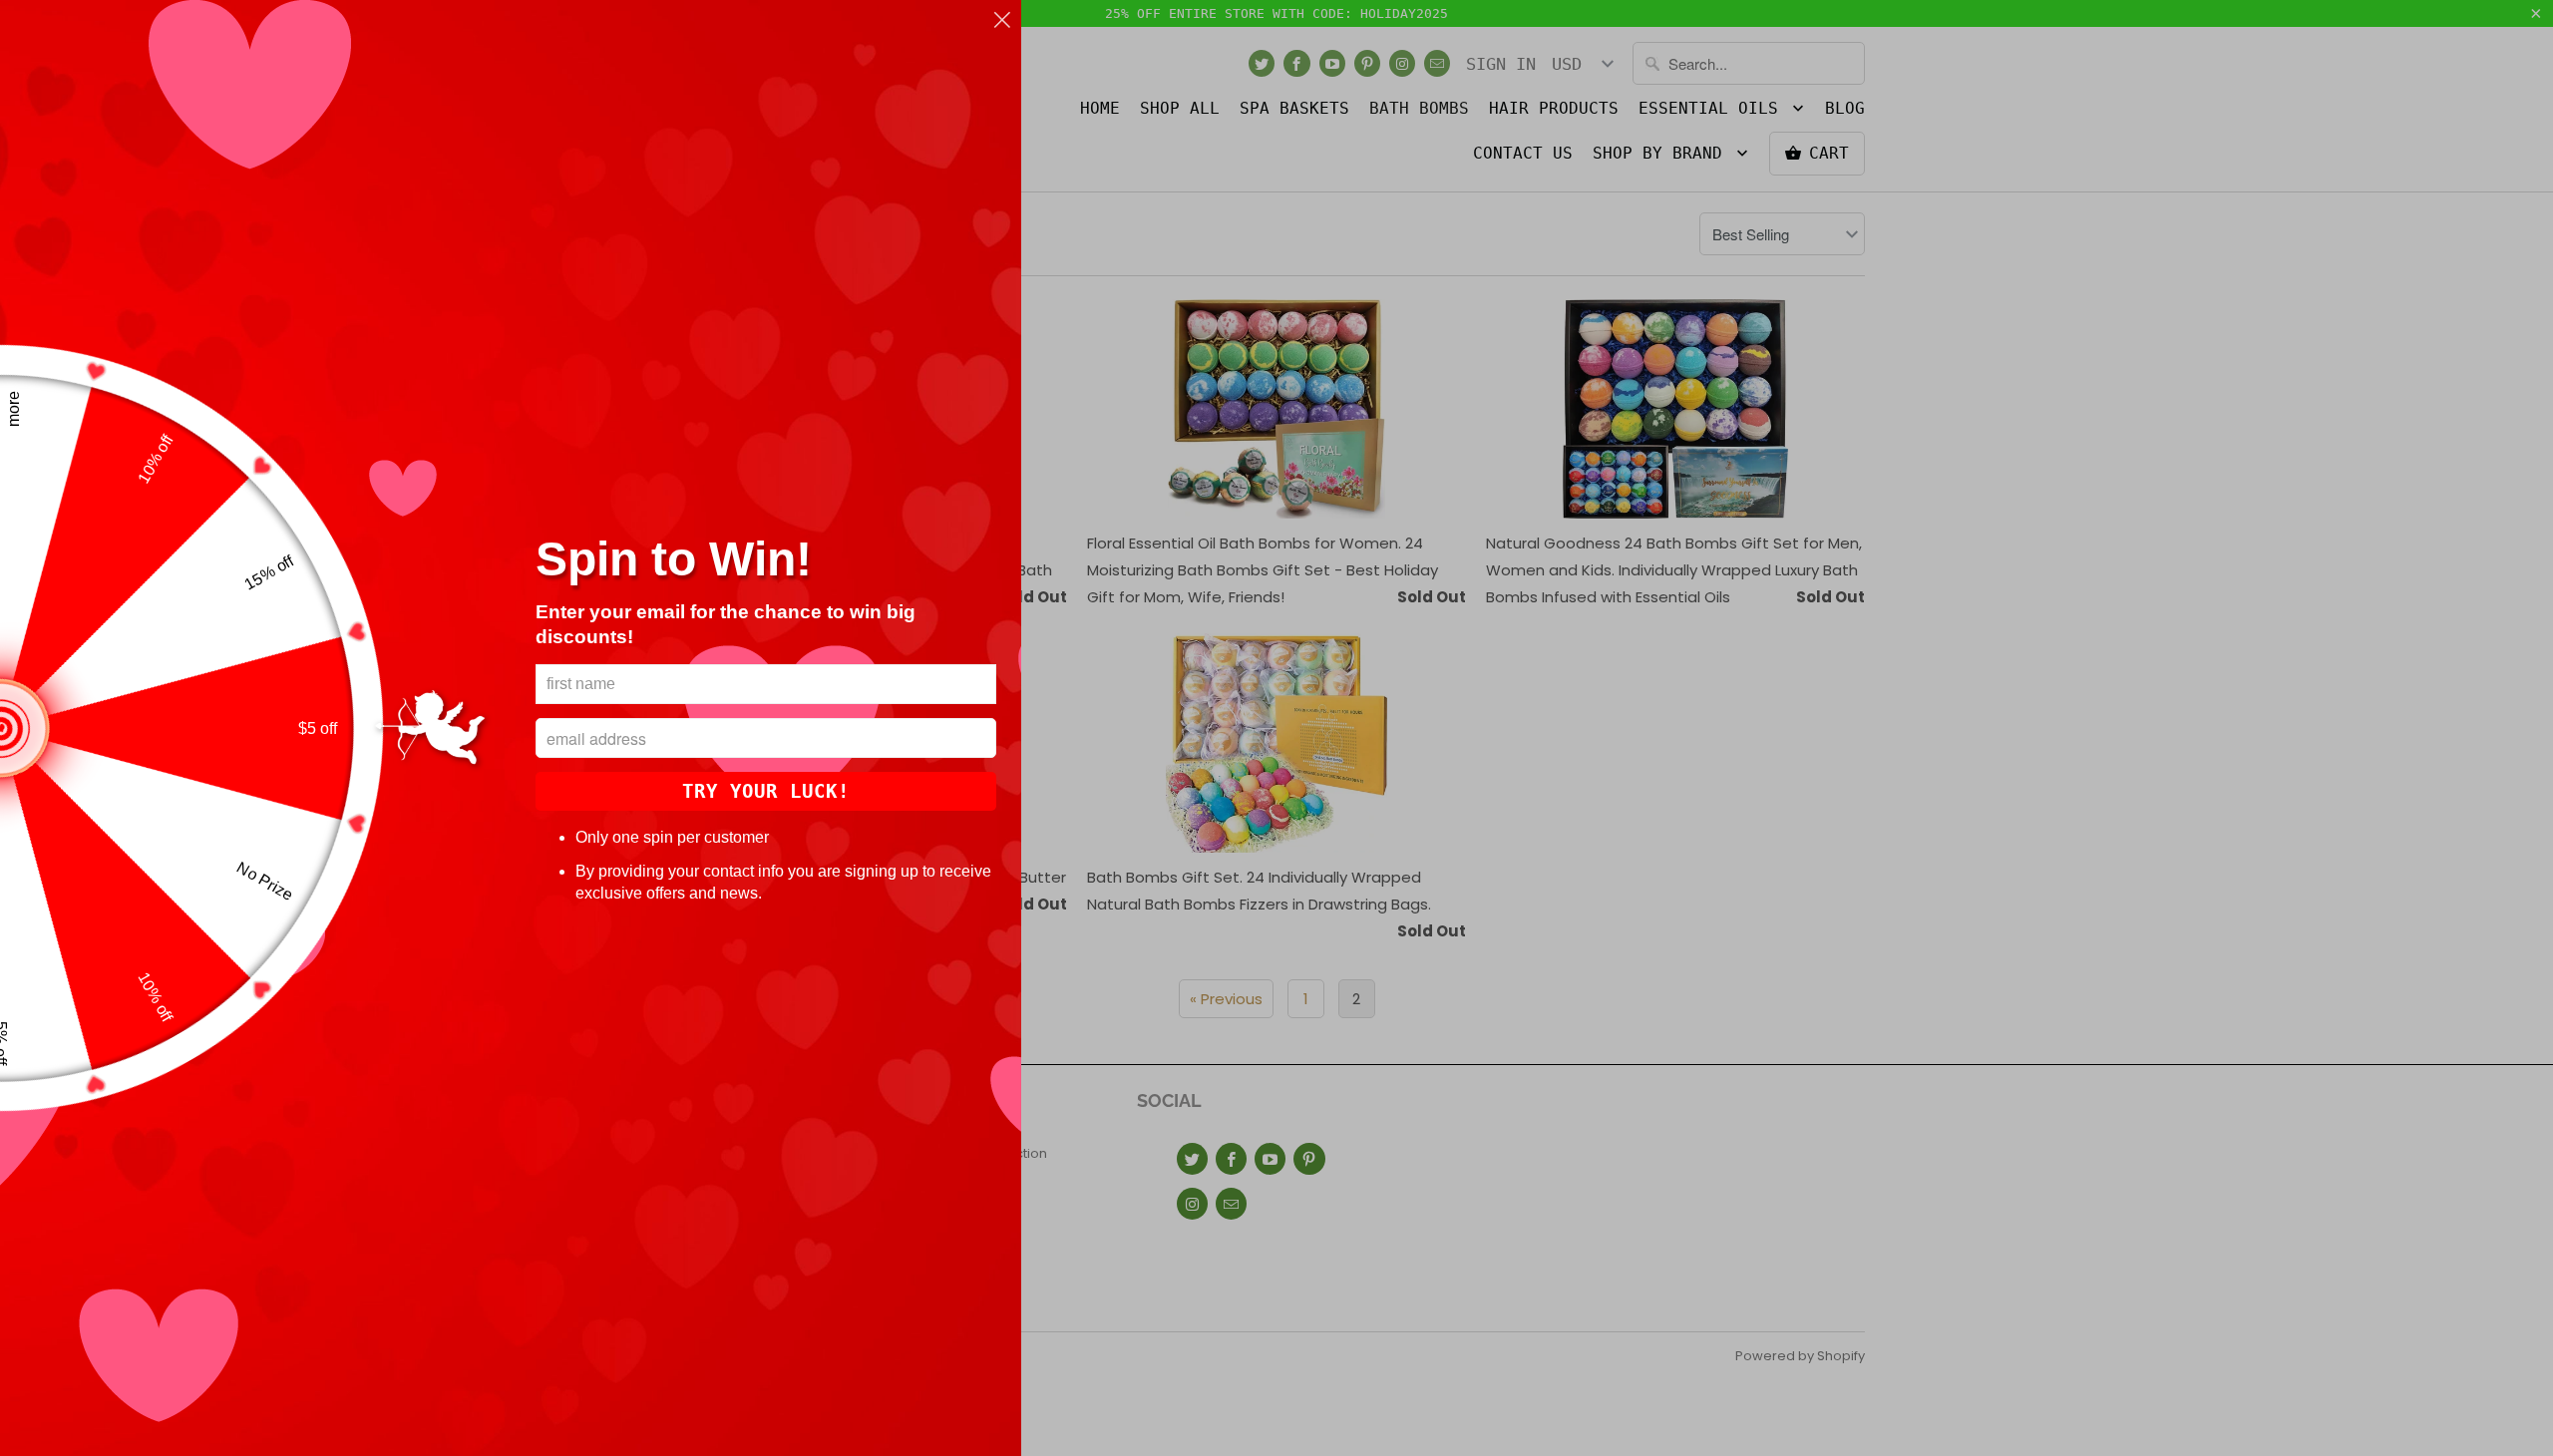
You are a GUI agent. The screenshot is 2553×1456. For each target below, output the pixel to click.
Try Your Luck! (766, 791)
